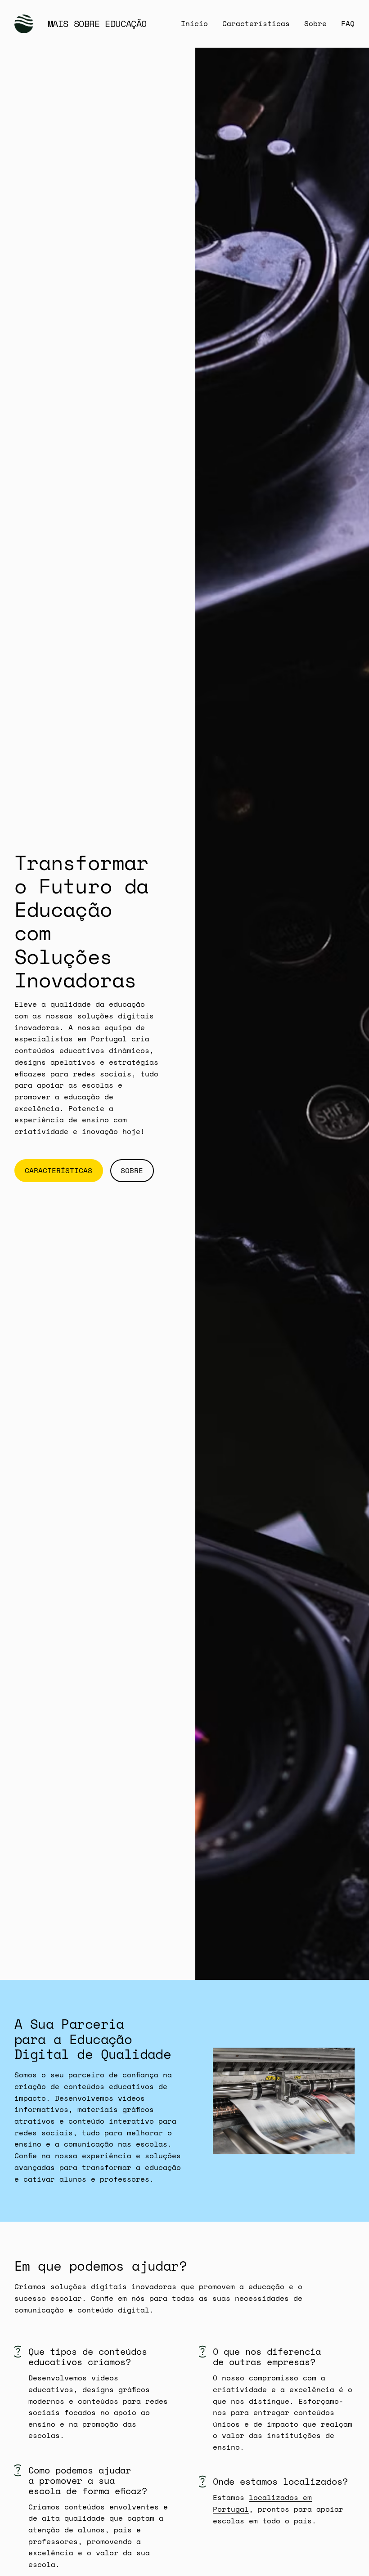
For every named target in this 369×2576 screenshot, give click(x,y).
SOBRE (132, 1170)
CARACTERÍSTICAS (58, 1170)
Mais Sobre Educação (97, 24)
